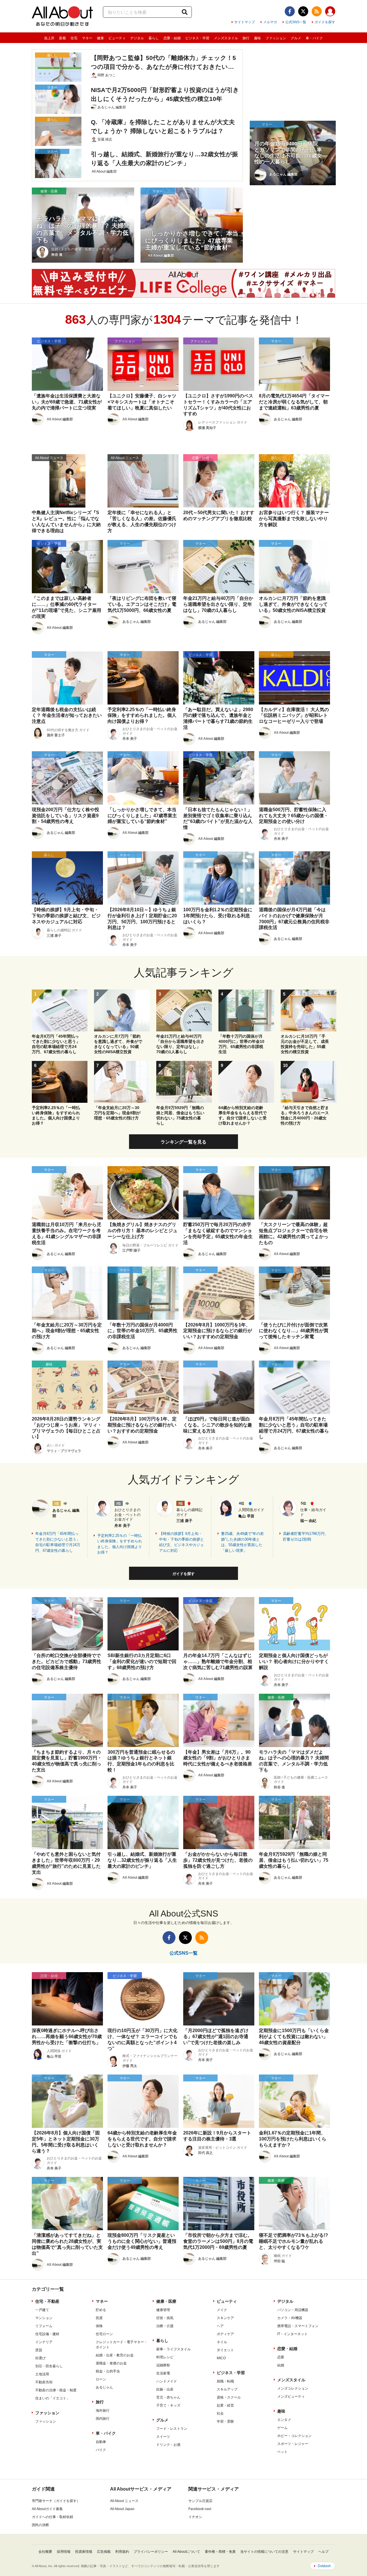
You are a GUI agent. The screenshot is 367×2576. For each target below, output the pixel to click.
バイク (101, 2450)
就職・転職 (225, 2381)
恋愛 (281, 2357)
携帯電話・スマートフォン (298, 2326)
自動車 (101, 2442)
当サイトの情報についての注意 (264, 2552)
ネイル (222, 2342)
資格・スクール (229, 2397)
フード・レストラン (172, 2429)
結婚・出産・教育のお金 (115, 2355)
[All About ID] (330, 12)
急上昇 (49, 38)
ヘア (220, 2326)
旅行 (246, 38)
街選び (40, 2358)
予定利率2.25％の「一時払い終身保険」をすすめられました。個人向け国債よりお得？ (120, 1544)
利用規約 (122, 2552)
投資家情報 (84, 2552)
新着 (63, 38)
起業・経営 (225, 2405)
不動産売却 (44, 2382)
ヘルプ (323, 2552)
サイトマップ (245, 22)
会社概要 (45, 2552)
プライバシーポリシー (151, 2552)
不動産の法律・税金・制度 (56, 2390)
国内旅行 (103, 2419)
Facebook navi (200, 2509)
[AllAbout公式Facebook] (290, 11)
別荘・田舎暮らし (49, 2366)
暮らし (154, 38)
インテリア (44, 2342)
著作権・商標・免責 (220, 2552)
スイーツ (163, 2437)
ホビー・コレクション (294, 2436)
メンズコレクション (293, 2388)
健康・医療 (166, 2301)
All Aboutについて (186, 2552)
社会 (220, 2413)
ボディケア (225, 2334)
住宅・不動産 (47, 2301)
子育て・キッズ (168, 2405)
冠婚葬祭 (163, 2365)
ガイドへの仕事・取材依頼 (52, 2517)
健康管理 (163, 2310)
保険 (99, 2326)
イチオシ (195, 2517)
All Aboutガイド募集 (47, 2509)
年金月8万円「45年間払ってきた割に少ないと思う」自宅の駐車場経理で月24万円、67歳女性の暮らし (58, 1542)
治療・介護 (165, 2326)
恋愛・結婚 (172, 38)
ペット (282, 2452)
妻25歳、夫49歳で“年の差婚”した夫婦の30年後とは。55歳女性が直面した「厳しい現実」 (242, 1542)
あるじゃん (104, 2387)
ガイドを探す (325, 22)
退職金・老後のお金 (111, 2363)
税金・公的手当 (108, 2371)
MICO (221, 2358)
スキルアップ (227, 2389)
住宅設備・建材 (47, 2334)
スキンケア (225, 2318)
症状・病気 (165, 2318)
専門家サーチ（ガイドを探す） (56, 2501)
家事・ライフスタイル (173, 2349)
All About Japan (122, 2509)
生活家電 (163, 2373)
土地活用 (42, 2374)
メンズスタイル (226, 38)
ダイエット (225, 2350)
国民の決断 (40, 2525)
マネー (87, 38)
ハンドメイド (167, 2381)
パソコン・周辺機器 (293, 2310)
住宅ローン (104, 2334)
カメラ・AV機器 (290, 2318)
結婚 (281, 2365)
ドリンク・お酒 (168, 2445)
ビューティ (117, 38)
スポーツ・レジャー (293, 2444)
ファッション (276, 38)
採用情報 (64, 2552)
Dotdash (324, 2566)
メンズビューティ (291, 2397)
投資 (99, 2318)
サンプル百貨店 (200, 2501)
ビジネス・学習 (197, 38)
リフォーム (44, 2326)
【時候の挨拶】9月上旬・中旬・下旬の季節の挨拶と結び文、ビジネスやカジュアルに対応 (181, 1542)
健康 (100, 38)
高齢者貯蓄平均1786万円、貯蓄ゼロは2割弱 (306, 1536)
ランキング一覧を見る (183, 1142)
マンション (44, 2318)
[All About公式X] (303, 11)
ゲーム (282, 2428)
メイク (222, 2310)
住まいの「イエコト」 (52, 2398)
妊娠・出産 (165, 2389)
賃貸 (39, 2350)
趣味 (257, 38)
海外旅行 (103, 2411)
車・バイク (314, 38)
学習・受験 (225, 2421)
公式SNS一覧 (296, 22)
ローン (101, 2379)
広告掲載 (104, 2552)
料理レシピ (165, 2357)
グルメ (296, 38)
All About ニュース (124, 2501)
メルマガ (270, 22)
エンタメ (284, 2420)
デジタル (137, 38)
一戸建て (42, 2310)
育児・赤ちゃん (168, 2397)
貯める (101, 2310)
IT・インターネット (292, 2334)
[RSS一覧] (317, 11)
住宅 (74, 38)
